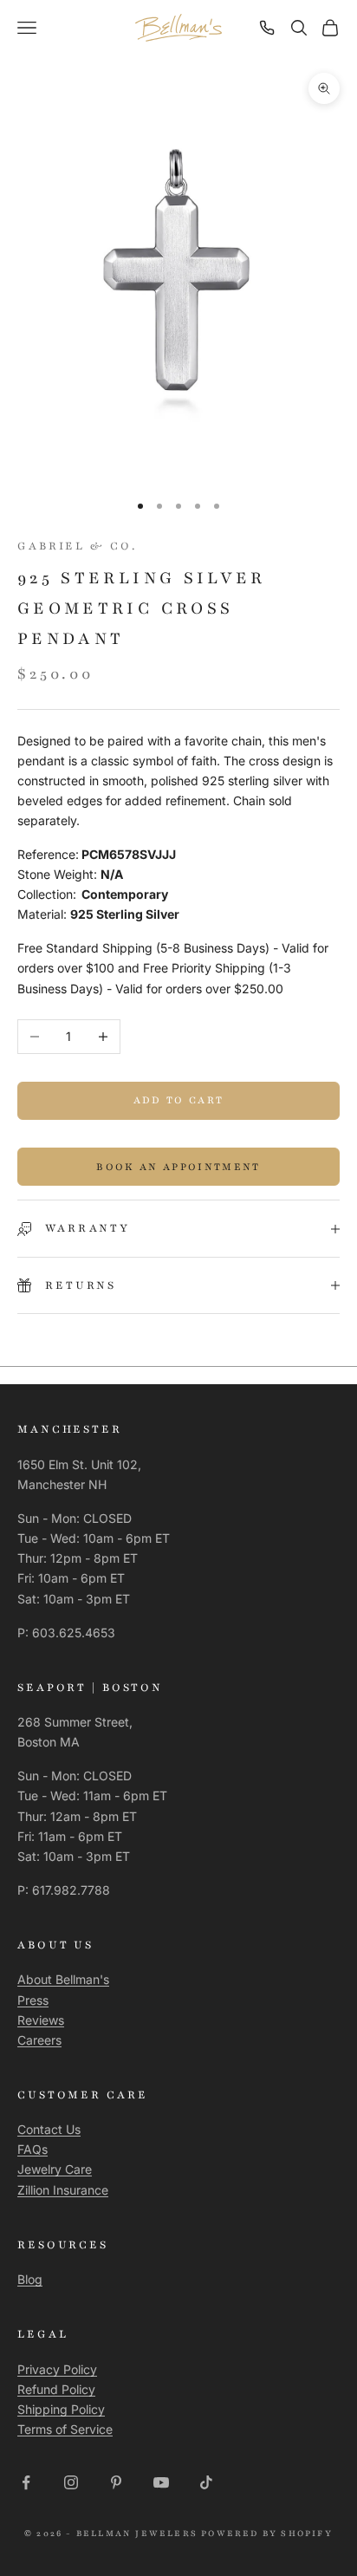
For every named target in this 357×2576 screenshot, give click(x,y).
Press (33, 2000)
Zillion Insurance (63, 2190)
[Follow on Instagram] (71, 2482)
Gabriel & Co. (77, 546)
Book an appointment (178, 1167)
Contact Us (49, 2129)
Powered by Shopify (267, 2533)
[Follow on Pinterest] (116, 2482)
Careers (39, 2040)
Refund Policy (56, 2389)
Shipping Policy (61, 2409)
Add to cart (179, 1100)
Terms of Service (65, 2429)
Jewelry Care (55, 2169)
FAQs (32, 2149)
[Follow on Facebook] (26, 2482)
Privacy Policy (57, 2369)
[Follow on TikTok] (206, 2482)
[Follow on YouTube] (161, 2482)
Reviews (41, 2020)
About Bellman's (63, 1979)
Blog (30, 2279)
